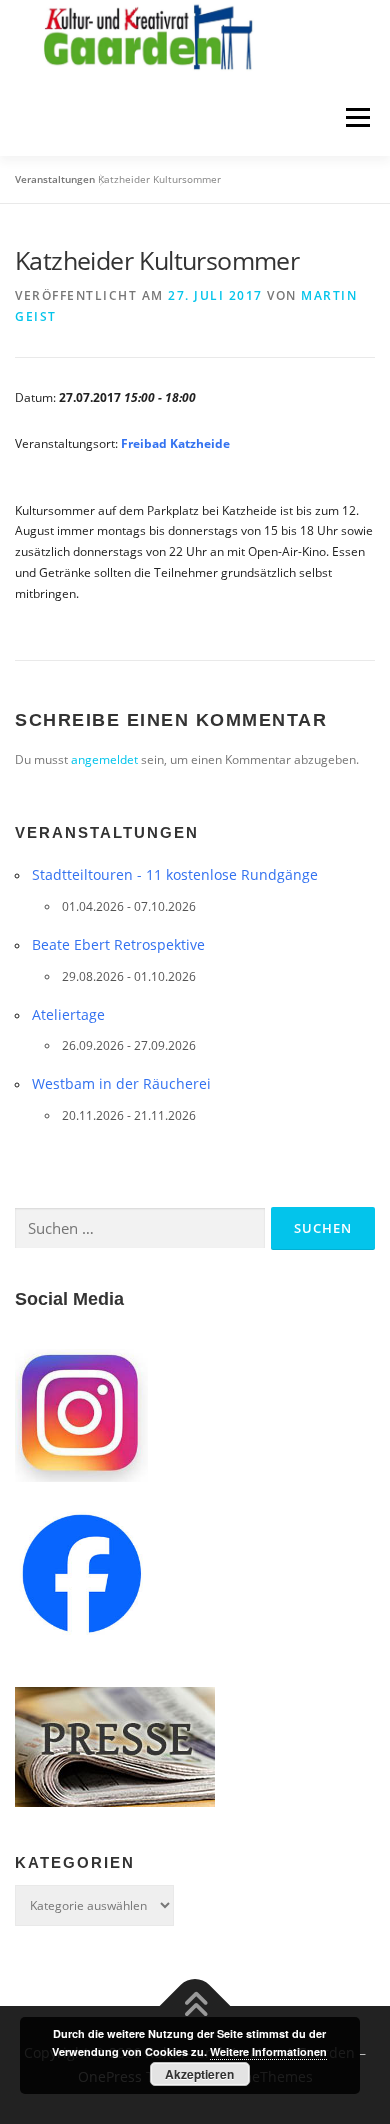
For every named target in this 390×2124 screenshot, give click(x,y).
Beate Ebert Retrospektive (118, 944)
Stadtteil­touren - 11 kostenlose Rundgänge (175, 874)
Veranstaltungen (55, 179)
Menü (356, 118)
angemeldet (104, 759)
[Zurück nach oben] (195, 2006)
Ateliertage (68, 1014)
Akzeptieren (199, 2074)
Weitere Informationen (268, 2051)
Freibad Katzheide (175, 443)
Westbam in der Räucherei (121, 1083)
